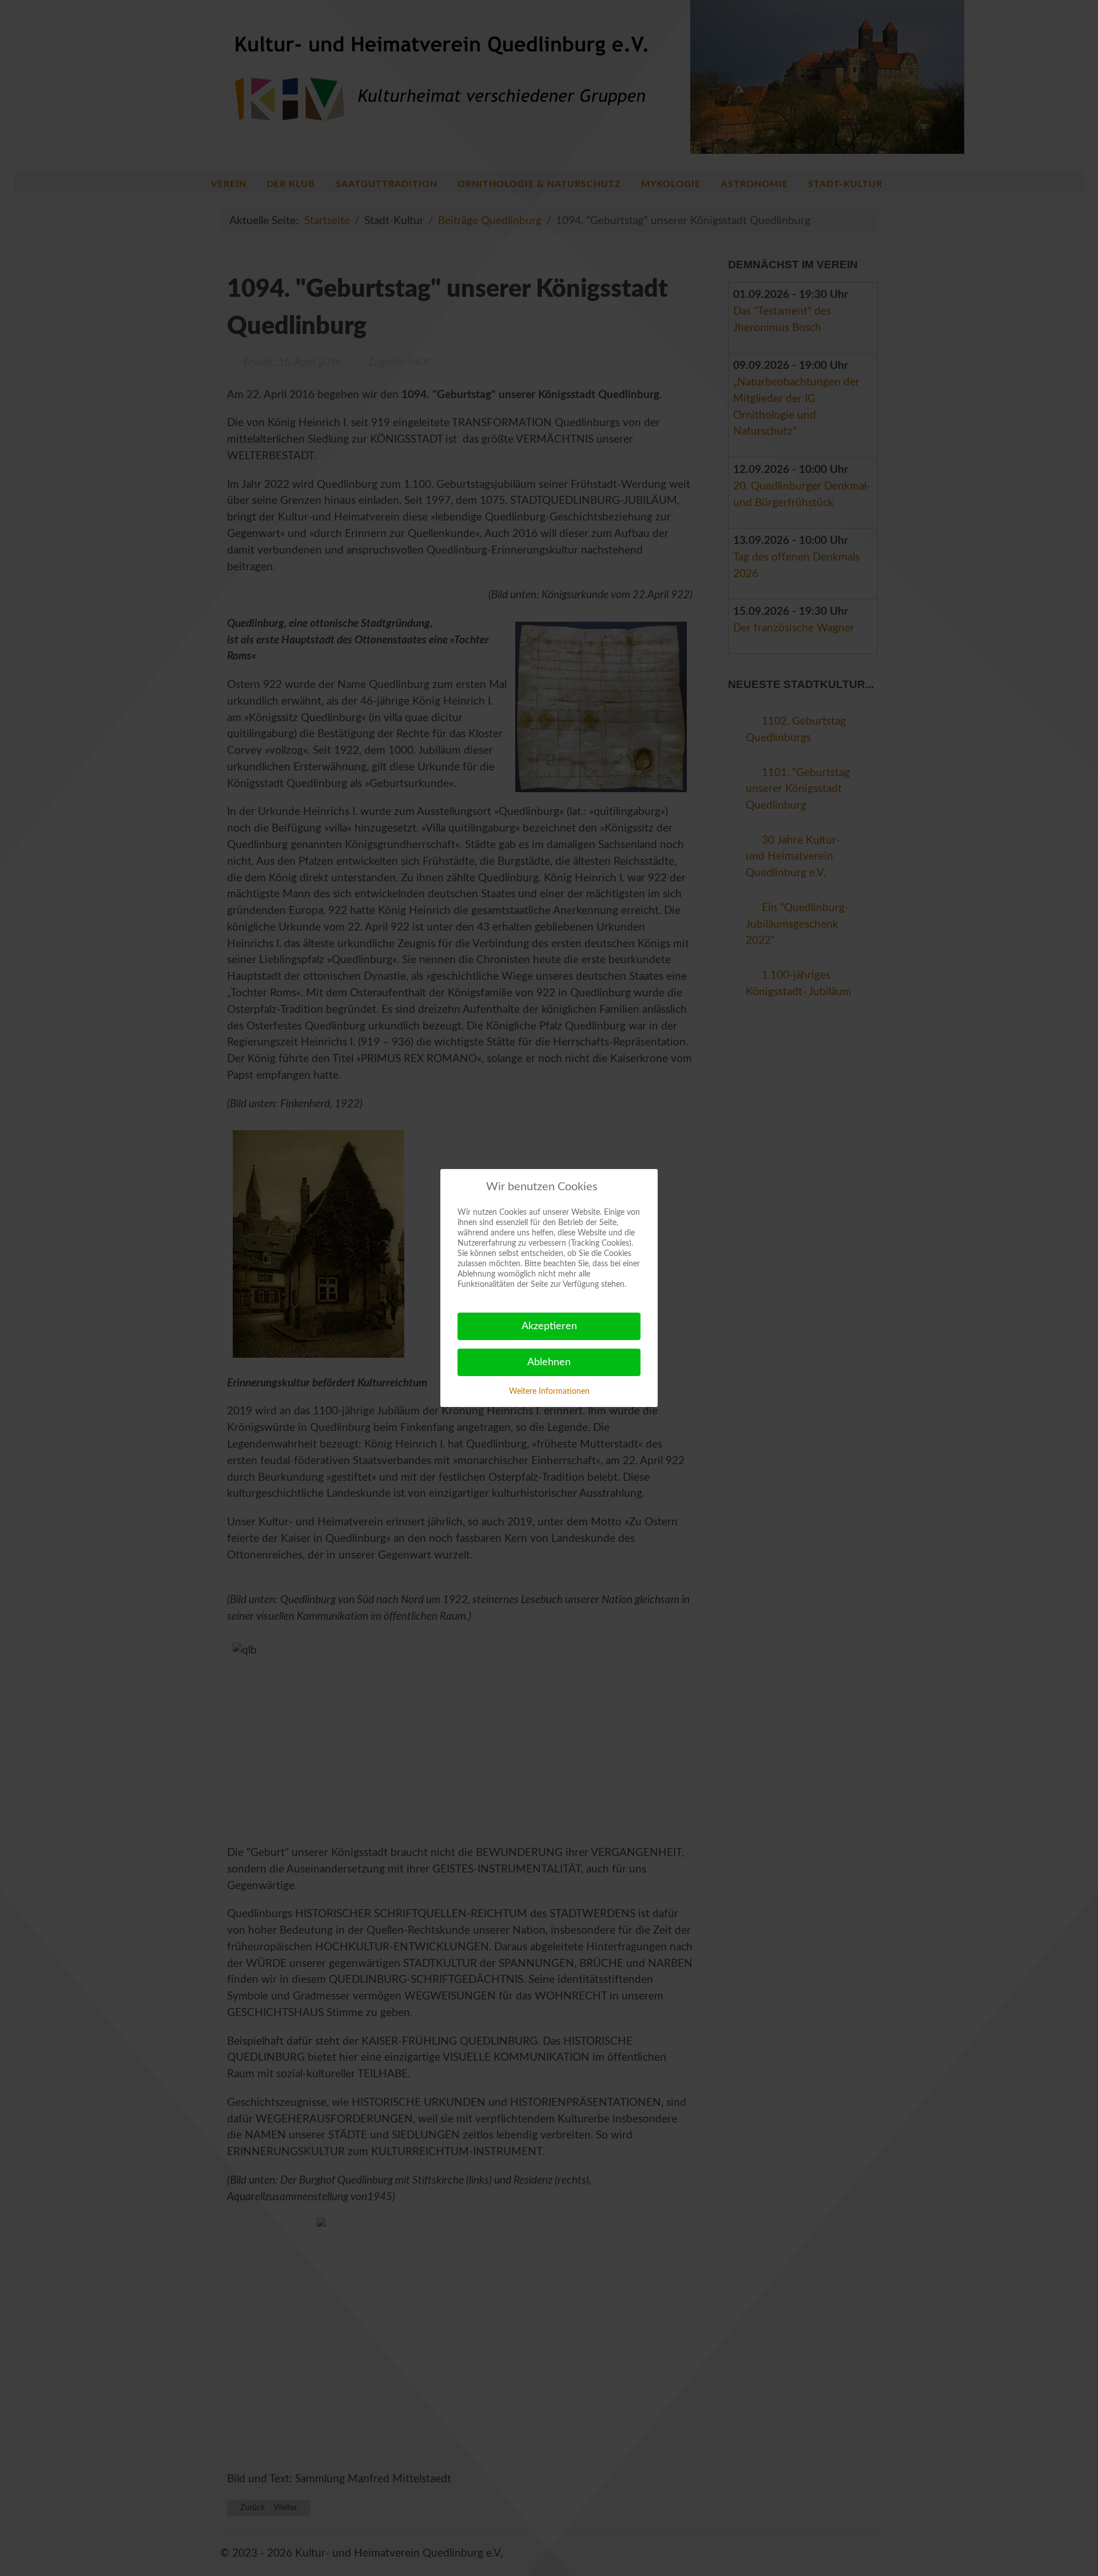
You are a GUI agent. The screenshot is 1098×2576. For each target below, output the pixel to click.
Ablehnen (549, 1362)
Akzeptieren (549, 1326)
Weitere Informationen (549, 1392)
